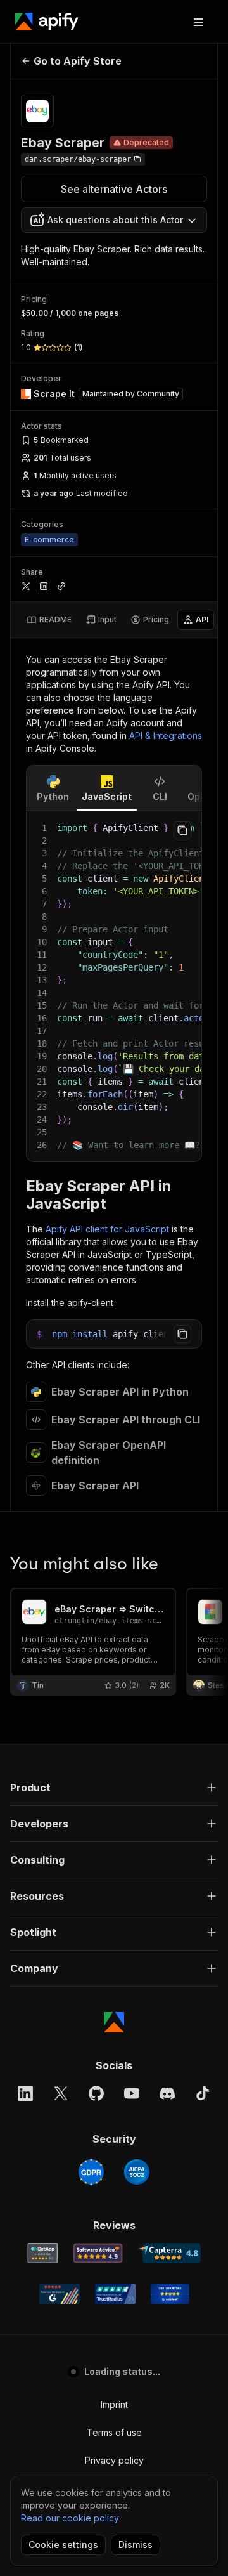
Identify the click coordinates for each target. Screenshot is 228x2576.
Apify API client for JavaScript (107, 1229)
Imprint (114, 2404)
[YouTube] (132, 2093)
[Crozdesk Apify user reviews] (170, 2294)
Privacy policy (114, 2460)
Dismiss (136, 2545)
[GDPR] (91, 2172)
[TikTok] (203, 2093)
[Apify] (47, 22)
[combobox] (114, 220)
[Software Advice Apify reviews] (98, 2253)
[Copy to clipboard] (182, 830)
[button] (114, 1788)
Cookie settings (63, 2545)
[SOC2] (137, 2172)
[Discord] (167, 2093)
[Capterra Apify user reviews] (169, 2253)
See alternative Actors (114, 189)
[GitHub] (96, 2093)
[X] (61, 2093)
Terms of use (114, 2432)
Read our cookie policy (70, 2518)
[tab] (49, 620)
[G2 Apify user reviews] (60, 2294)
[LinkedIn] (25, 2093)
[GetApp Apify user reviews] (42, 2253)
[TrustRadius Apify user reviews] (115, 2294)
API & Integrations (166, 736)
